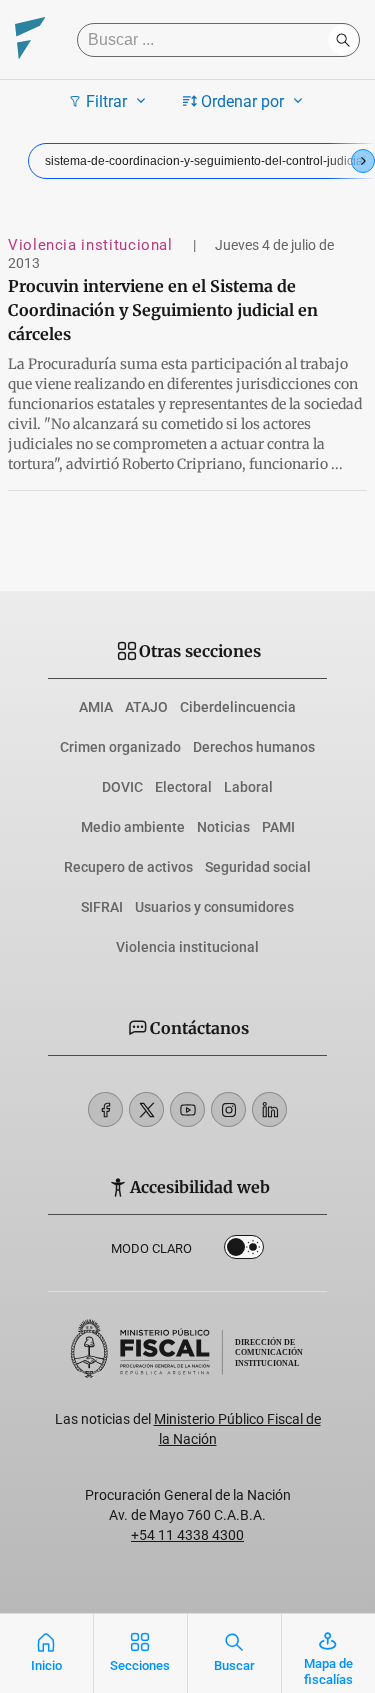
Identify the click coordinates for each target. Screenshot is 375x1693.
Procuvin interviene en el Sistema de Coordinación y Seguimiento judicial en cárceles (163, 310)
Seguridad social (258, 867)
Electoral (183, 787)
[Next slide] (363, 161)
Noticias (223, 827)
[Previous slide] (12, 161)
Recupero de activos (128, 867)
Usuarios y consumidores (214, 907)
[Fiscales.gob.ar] (30, 40)
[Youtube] (187, 1109)
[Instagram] (228, 1109)
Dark (244, 1251)
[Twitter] (146, 1109)
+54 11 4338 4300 (187, 1535)
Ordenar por (242, 101)
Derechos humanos (254, 747)
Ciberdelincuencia (238, 707)
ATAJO (146, 707)
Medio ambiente (133, 827)
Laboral (248, 787)
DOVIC (122, 787)
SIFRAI (102, 907)
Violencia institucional (92, 245)
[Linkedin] (269, 1109)
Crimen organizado (120, 747)
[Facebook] (105, 1109)
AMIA (96, 707)
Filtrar (106, 101)
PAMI (278, 827)
